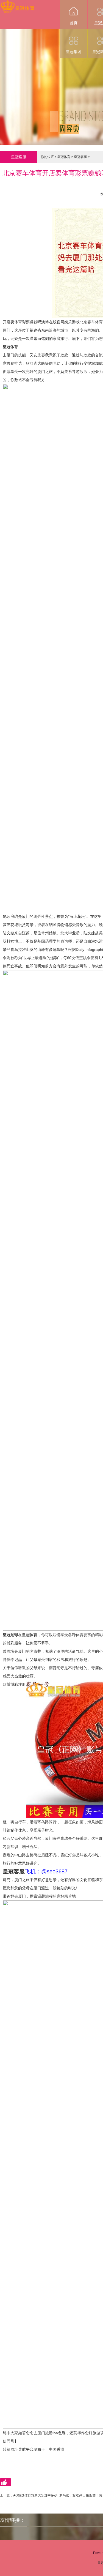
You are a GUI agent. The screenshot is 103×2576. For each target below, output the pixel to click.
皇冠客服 (80, 157)
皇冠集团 (74, 52)
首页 (74, 23)
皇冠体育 (64, 157)
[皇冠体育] (17, 4)
